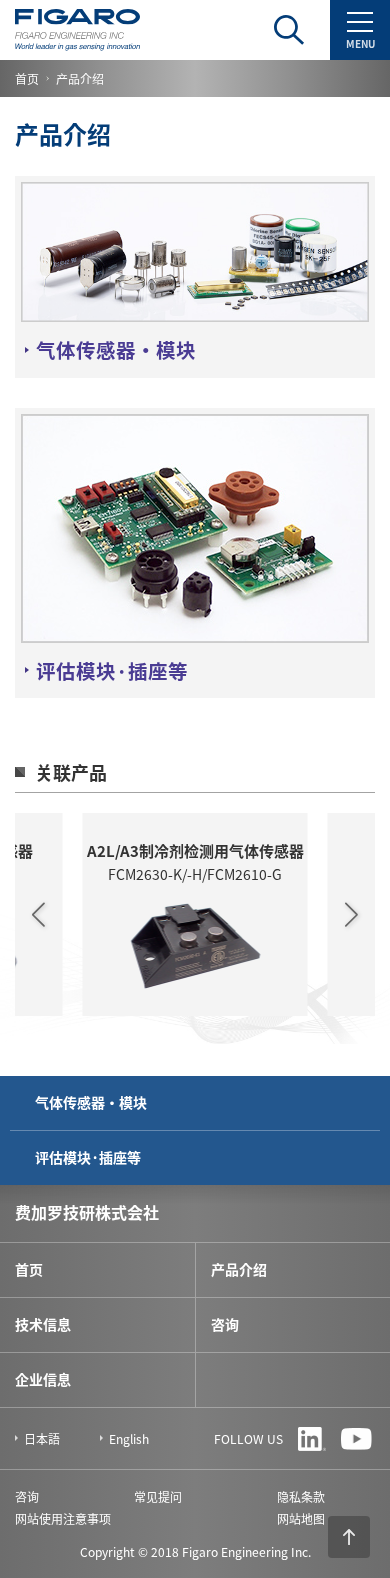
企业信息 (43, 1379)
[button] (38, 914)
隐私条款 (301, 1496)
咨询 (225, 1324)
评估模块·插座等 (88, 1157)
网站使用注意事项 (63, 1518)
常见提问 (158, 1496)
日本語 (42, 1438)
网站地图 (301, 1518)
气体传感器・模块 (91, 1102)
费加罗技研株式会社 (87, 1212)
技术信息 (43, 1324)
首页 (27, 78)
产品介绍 (239, 1269)
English (129, 1438)
